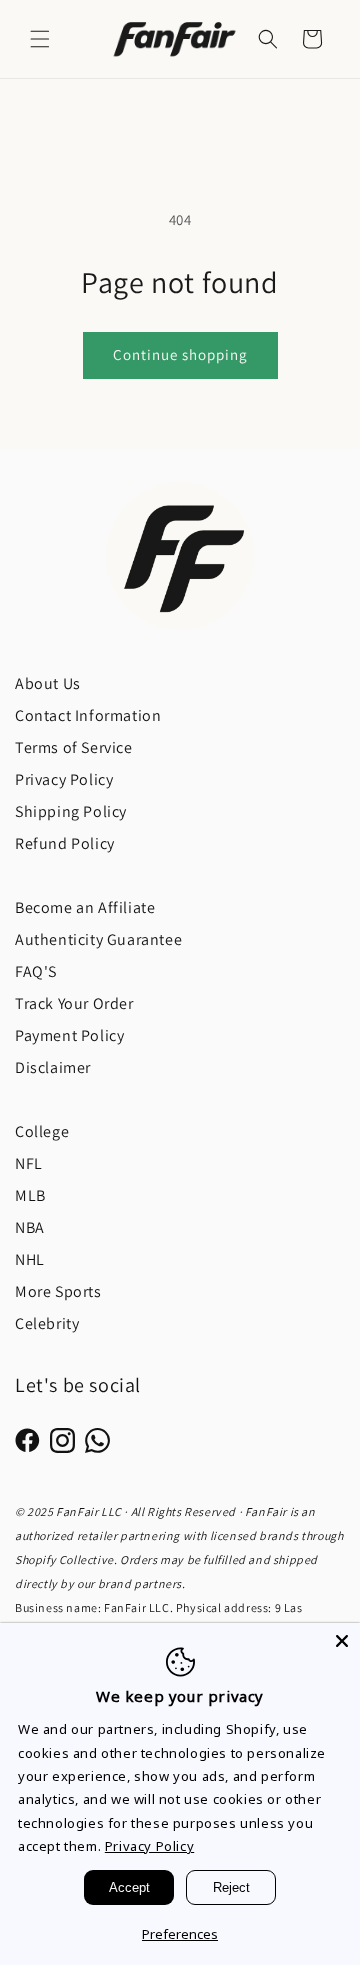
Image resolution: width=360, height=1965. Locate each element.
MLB (30, 1195)
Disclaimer (53, 1067)
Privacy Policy (64, 779)
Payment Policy (69, 1035)
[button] (40, 39)
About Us (48, 683)
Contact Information (88, 715)
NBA (30, 1227)
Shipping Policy (71, 811)
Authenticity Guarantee (98, 939)
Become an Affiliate (85, 907)
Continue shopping (180, 354)
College (42, 1131)
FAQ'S (36, 971)
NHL (30, 1259)
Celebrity (47, 1323)
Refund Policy (65, 843)
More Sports (58, 1291)
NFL (29, 1163)
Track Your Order (74, 1003)
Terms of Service (74, 747)
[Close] (342, 1641)
